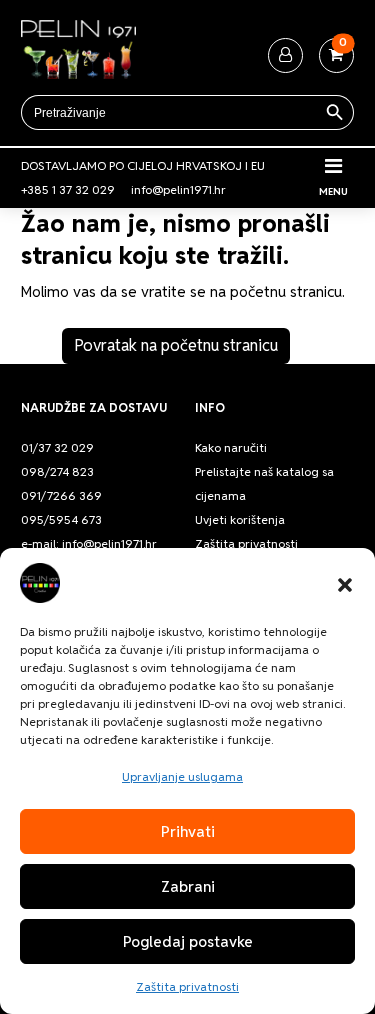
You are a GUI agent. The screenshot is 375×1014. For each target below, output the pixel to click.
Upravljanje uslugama (182, 776)
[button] (345, 583)
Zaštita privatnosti (187, 986)
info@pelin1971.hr (178, 189)
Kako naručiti (231, 447)
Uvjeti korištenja (240, 519)
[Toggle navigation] (333, 166)
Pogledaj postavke (188, 941)
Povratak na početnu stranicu (176, 345)
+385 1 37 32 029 (68, 189)
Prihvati (188, 831)
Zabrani (188, 886)
